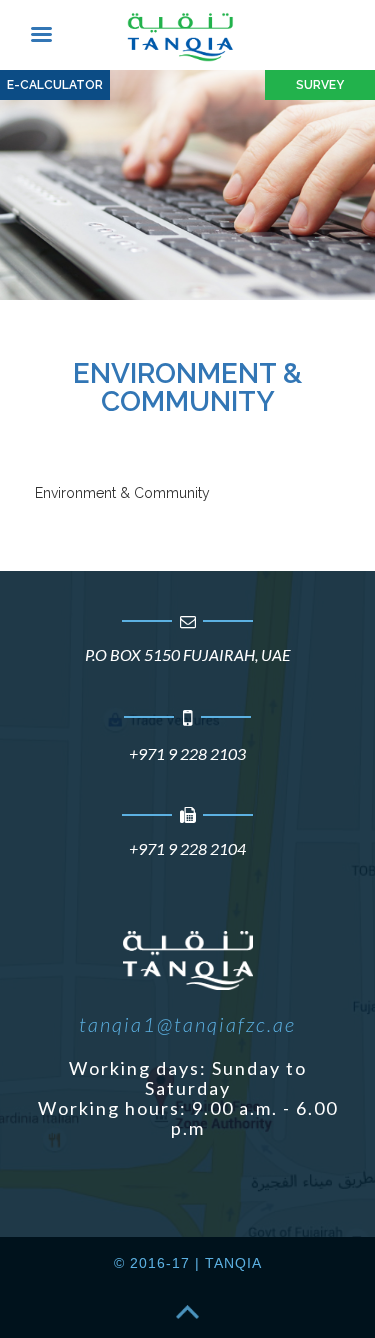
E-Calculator (55, 85)
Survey (320, 85)
